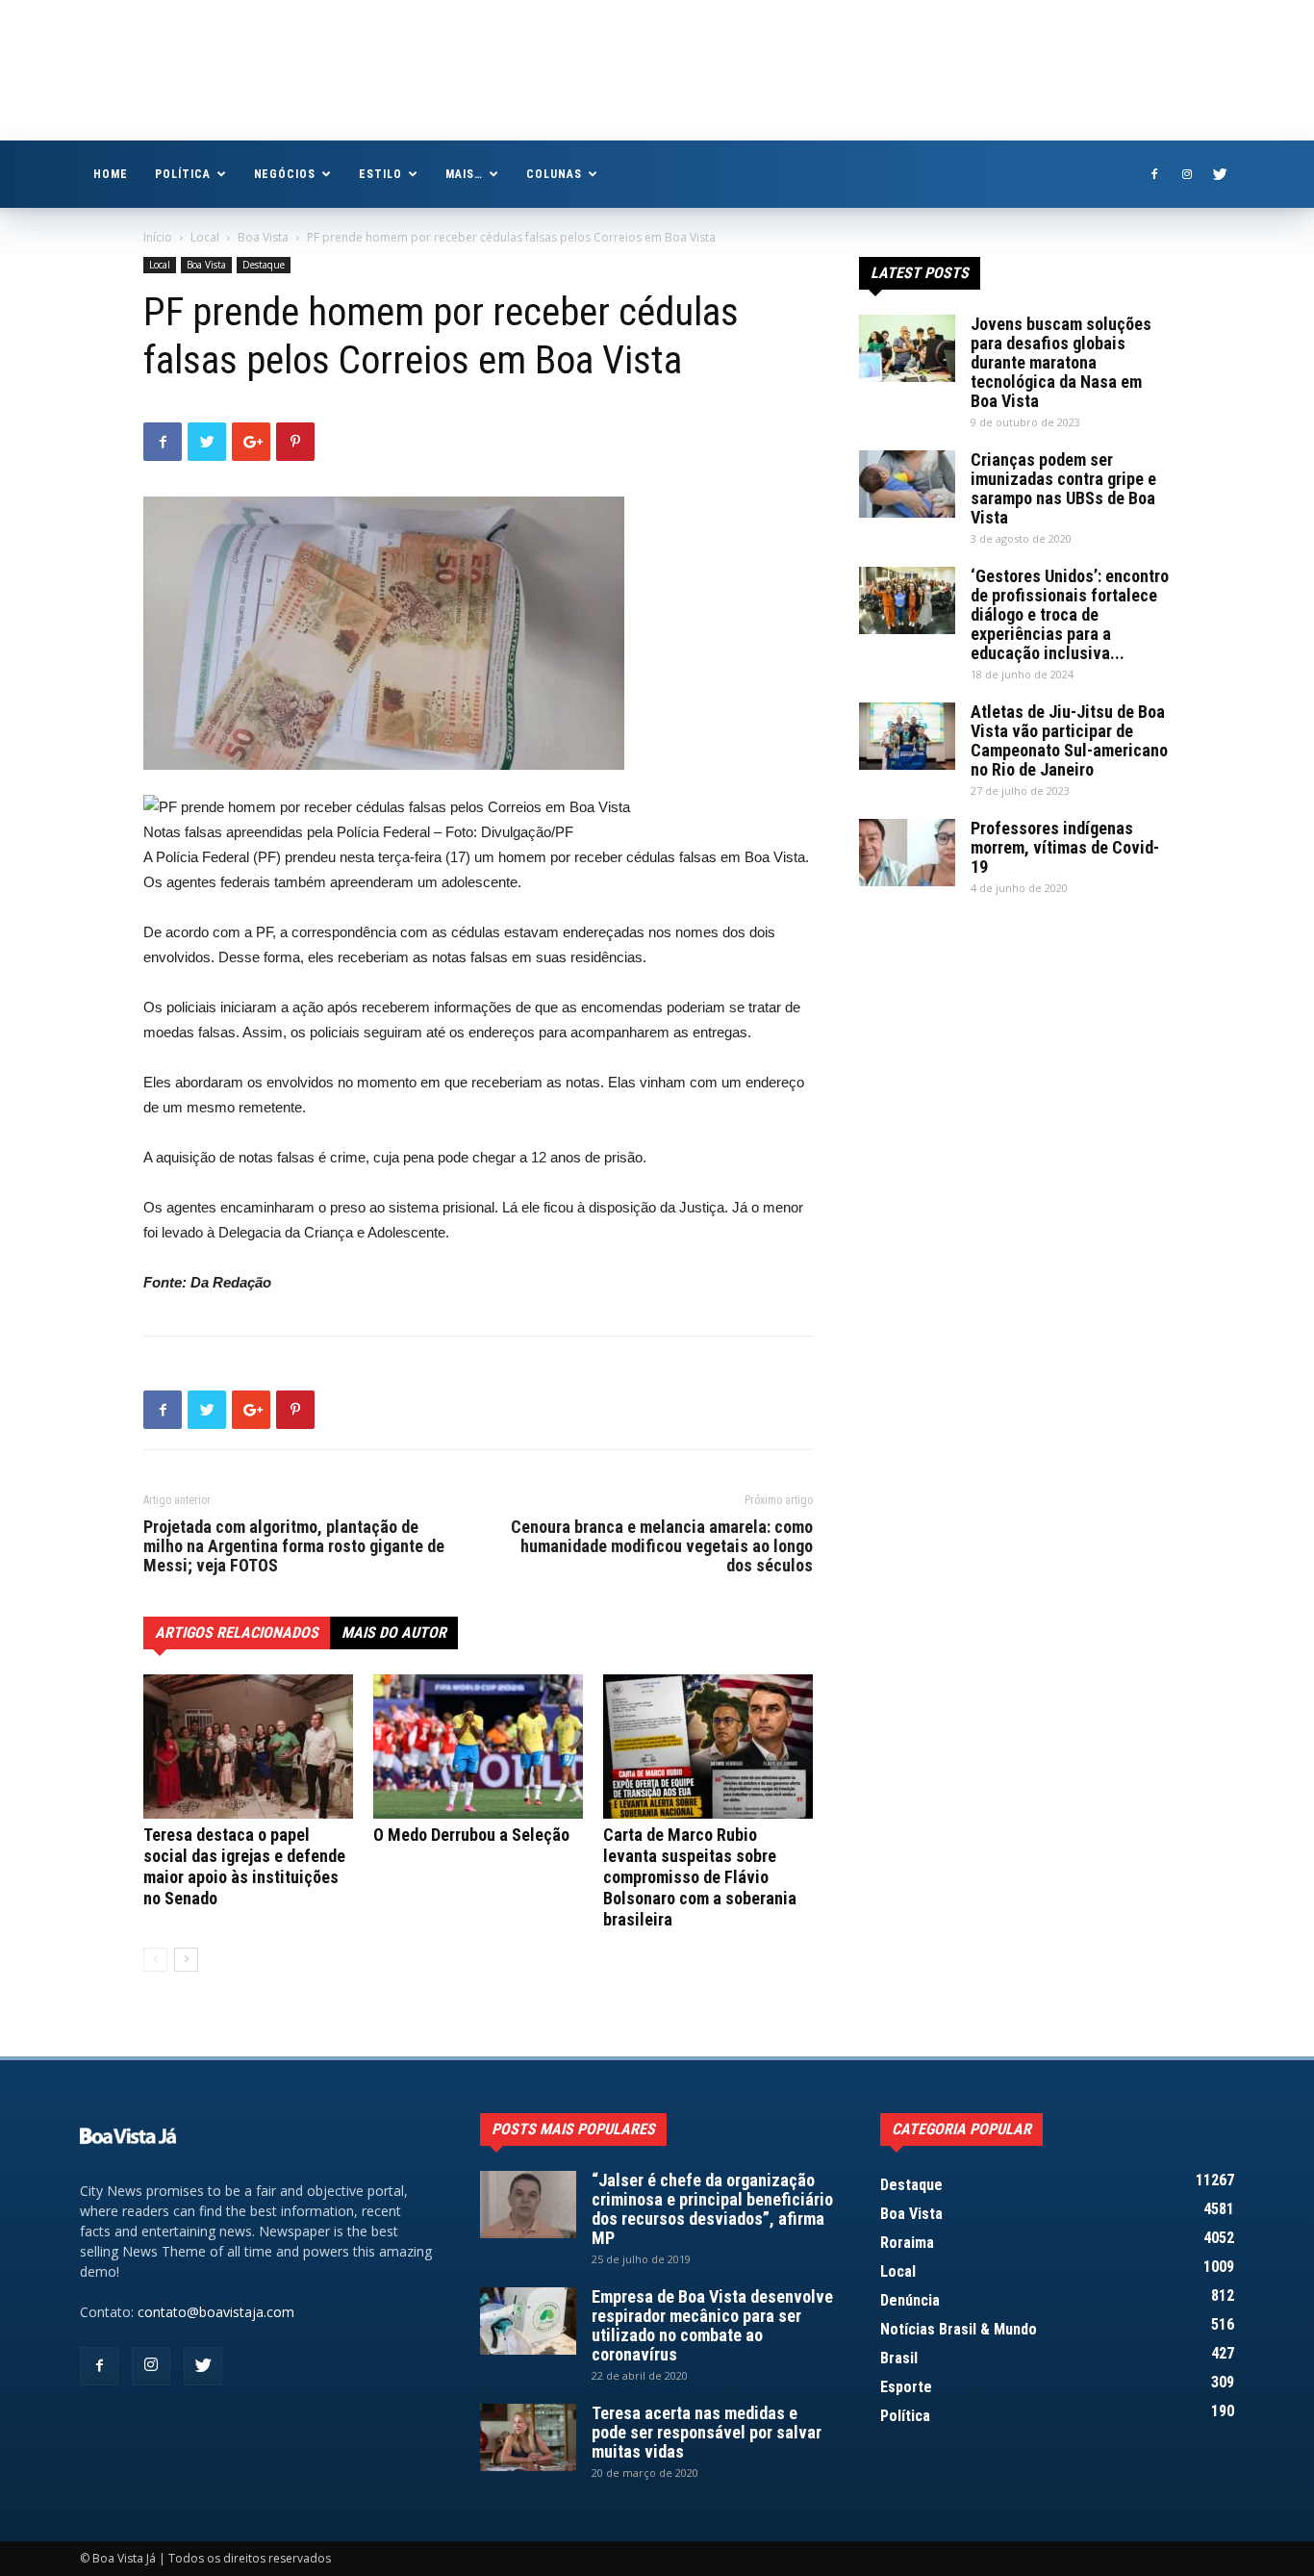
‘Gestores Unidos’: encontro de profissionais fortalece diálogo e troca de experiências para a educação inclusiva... (1070, 614)
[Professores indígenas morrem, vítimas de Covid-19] (907, 853)
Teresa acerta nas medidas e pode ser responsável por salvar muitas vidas (707, 2432)
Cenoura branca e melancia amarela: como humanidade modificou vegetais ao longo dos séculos (662, 1546)
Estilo (380, 174)
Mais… (464, 174)
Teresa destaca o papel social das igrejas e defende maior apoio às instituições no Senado (244, 1866)
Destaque (264, 265)
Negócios (285, 174)
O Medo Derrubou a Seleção (471, 1835)
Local (205, 237)
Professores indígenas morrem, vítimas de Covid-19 (1065, 847)
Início (158, 237)
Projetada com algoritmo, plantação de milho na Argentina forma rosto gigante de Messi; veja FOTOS (294, 1546)
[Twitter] (1220, 174)
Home (111, 174)
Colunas (554, 174)
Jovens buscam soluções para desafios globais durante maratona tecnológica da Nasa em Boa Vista (1061, 362)
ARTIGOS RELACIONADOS (237, 1632)
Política (183, 174)
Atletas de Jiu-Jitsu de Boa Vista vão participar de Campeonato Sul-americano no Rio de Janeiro (1069, 740)
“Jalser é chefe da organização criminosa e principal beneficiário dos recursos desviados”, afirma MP (712, 2209)
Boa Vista (263, 237)
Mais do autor (394, 1632)
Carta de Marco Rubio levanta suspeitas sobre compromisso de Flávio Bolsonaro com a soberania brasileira (700, 1877)
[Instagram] (1187, 174)
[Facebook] (1154, 174)
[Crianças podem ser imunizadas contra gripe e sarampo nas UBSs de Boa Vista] (907, 484)
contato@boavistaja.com (216, 2312)
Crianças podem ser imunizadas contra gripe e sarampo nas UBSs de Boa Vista (1063, 488)
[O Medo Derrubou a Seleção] (478, 1747)
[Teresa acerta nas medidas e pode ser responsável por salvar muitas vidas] (528, 2437)
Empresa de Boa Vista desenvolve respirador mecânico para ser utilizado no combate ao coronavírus (712, 2325)
